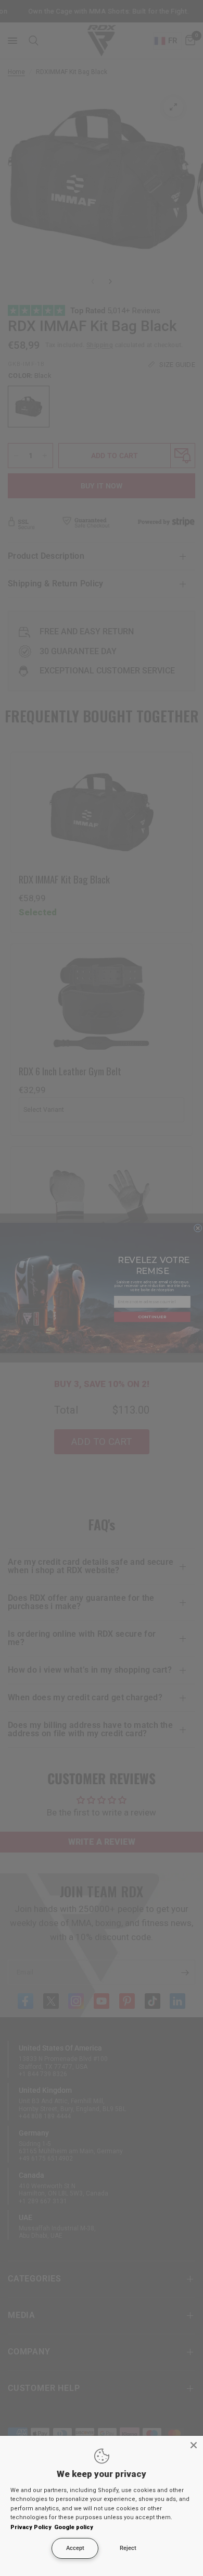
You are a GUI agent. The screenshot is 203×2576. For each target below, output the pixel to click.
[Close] (194, 2445)
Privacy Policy (31, 2527)
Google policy (74, 2527)
